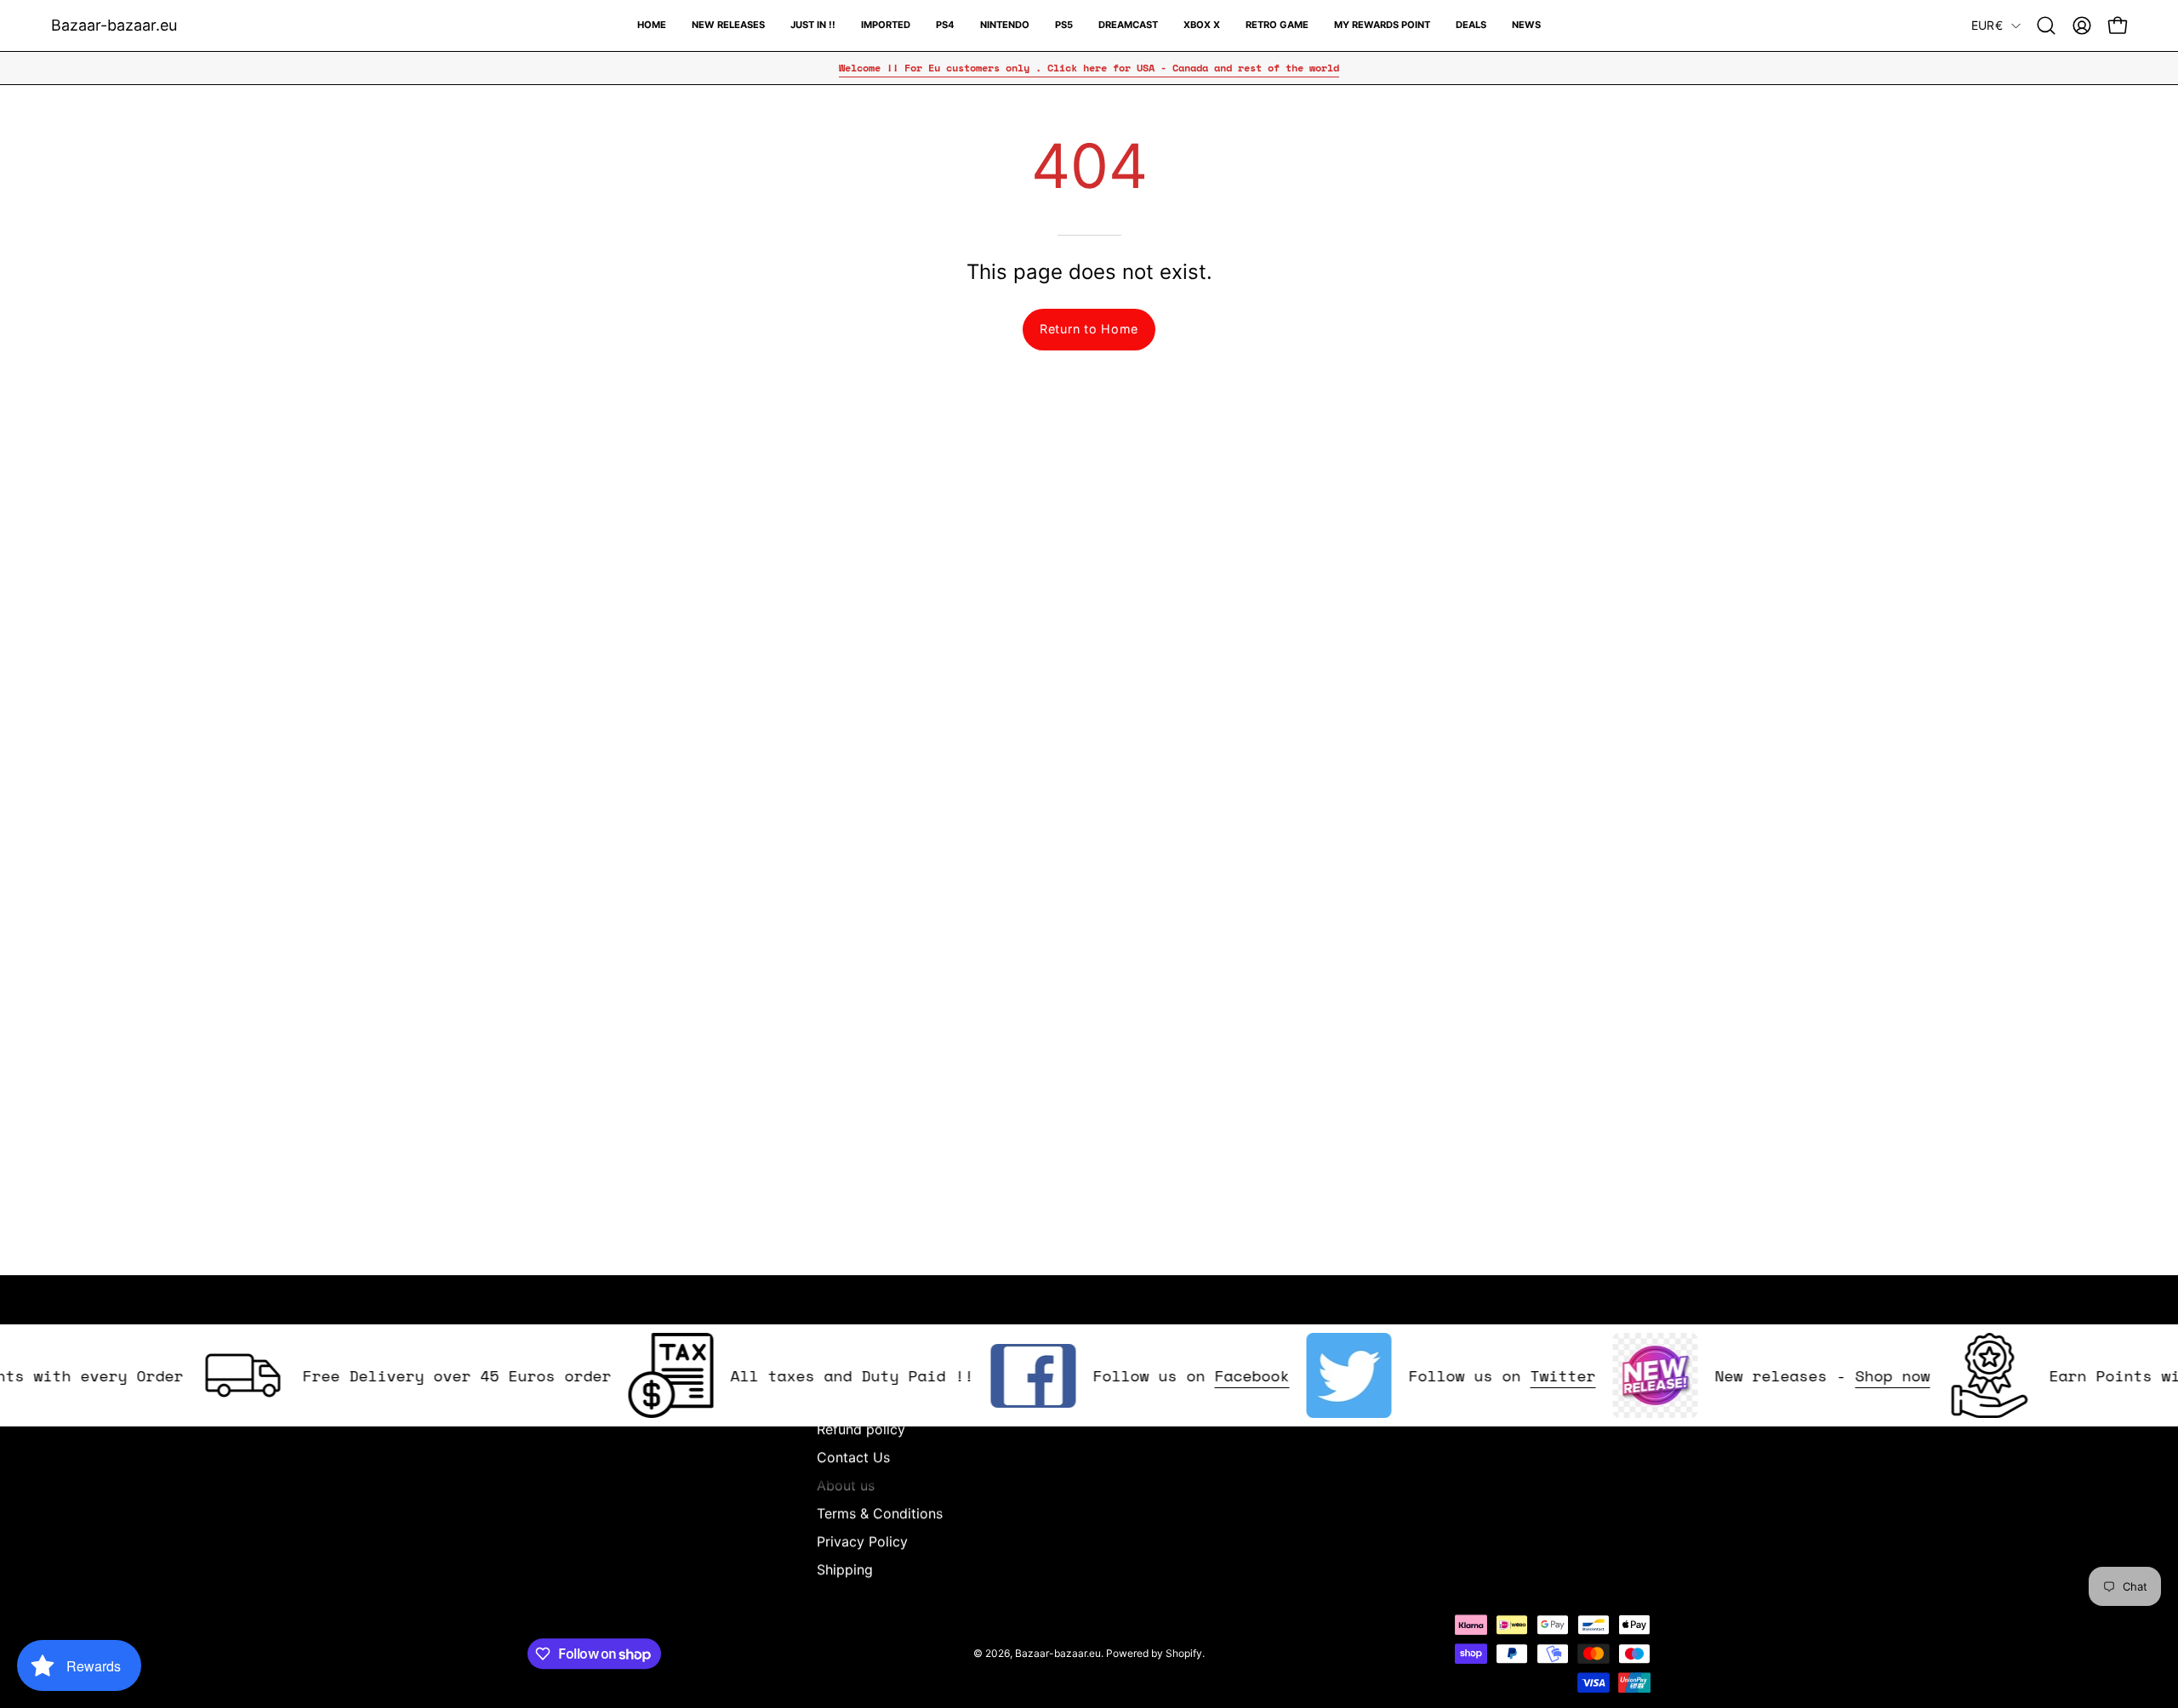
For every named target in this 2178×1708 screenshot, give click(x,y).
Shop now (1852, 1375)
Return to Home (1089, 329)
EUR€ (1987, 25)
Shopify (1184, 1653)
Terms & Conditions (880, 1513)
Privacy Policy (862, 1541)
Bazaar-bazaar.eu (114, 25)
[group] (1089, 68)
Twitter (1522, 1375)
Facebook (1212, 1375)
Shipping (845, 1569)
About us (846, 1485)
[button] (2046, 26)
